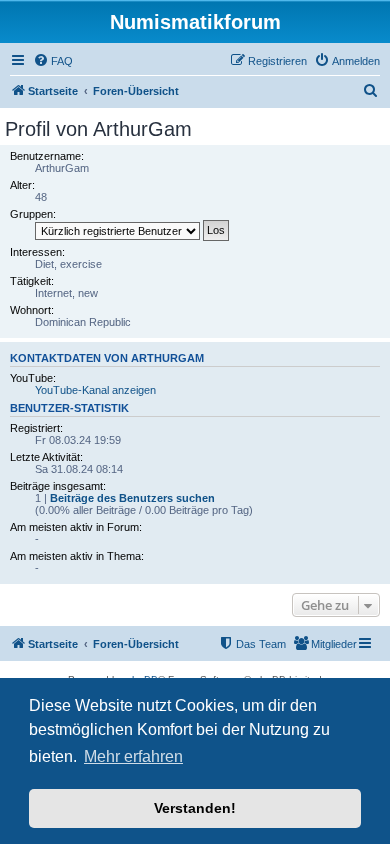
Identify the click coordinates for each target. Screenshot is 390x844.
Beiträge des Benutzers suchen (132, 498)
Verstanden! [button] (195, 808)
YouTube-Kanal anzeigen (95, 390)
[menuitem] (53, 61)
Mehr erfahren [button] (133, 756)
